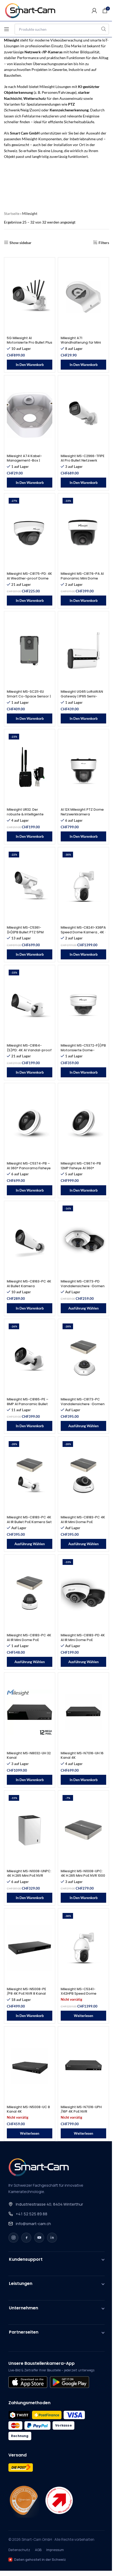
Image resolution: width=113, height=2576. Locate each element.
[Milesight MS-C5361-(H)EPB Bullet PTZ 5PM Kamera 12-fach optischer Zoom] (30, 887)
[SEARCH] (104, 29)
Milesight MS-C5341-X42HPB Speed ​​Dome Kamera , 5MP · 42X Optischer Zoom (79, 1996)
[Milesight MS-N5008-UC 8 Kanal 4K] (30, 2066)
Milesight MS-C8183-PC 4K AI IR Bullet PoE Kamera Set (29, 1520)
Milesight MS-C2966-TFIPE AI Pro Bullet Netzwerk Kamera (83, 461)
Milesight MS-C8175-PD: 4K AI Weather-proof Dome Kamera (29, 578)
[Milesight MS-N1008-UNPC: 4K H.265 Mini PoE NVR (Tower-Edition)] (30, 1830)
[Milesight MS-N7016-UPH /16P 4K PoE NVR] (83, 2066)
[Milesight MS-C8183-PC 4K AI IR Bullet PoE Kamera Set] (30, 1476)
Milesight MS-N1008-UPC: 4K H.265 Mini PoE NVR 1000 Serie (83, 1876)
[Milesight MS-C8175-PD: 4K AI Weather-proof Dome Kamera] (30, 533)
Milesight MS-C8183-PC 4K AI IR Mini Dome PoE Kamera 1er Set (83, 1522)
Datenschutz (19, 2550)
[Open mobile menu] (7, 29)
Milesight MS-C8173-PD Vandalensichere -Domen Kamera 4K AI (83, 1286)
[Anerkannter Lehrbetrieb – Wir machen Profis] (59, 2500)
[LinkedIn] (52, 2238)
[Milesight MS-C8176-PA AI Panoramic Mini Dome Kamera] (83, 533)
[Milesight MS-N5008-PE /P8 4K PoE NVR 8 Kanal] (30, 1948)
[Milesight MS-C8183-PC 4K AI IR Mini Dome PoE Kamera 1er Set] (83, 1476)
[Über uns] (24, 2500)
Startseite (12, 213)
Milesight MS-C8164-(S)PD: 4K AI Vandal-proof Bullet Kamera (29, 1050)
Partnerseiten (24, 2332)
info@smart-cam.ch (33, 2224)
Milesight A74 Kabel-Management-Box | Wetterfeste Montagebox (29, 461)
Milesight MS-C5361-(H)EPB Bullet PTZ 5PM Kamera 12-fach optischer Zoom (29, 934)
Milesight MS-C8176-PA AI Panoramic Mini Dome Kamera (82, 578)
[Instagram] (13, 2238)
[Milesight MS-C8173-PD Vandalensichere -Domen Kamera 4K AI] (83, 1240)
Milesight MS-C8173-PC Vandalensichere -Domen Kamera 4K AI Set (83, 1404)
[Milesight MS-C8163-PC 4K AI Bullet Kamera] (30, 1240)
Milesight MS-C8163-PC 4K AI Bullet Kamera (29, 1284)
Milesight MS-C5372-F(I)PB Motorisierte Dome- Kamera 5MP (83, 1050)
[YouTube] (39, 2238)
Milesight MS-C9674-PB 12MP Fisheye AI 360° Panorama (81, 1168)
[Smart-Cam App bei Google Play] (69, 2382)
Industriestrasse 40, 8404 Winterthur (49, 2204)
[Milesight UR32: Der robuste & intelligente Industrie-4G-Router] (30, 769)
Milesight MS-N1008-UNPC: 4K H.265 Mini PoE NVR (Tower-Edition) (29, 1876)
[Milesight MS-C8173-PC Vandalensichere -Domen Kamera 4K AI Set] (83, 1358)
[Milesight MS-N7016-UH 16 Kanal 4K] (83, 1712)
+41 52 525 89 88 (32, 2214)
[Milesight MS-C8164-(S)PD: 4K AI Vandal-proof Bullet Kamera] (30, 1005)
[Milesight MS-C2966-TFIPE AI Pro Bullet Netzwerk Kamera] (83, 415)
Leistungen (21, 2283)
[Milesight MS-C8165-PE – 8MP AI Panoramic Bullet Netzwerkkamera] (30, 1358)
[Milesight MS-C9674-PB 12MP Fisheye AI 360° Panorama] (83, 1123)
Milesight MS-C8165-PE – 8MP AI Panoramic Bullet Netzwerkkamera (28, 1404)
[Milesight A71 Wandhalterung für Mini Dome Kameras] (83, 297)
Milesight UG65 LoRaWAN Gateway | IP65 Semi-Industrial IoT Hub (82, 696)
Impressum (55, 2550)
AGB (38, 2550)
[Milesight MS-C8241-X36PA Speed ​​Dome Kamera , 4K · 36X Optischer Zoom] (83, 887)
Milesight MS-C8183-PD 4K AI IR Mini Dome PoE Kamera (83, 1640)
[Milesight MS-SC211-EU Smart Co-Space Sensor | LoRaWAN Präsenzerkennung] (30, 651)
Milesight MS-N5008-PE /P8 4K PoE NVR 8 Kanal (26, 1991)
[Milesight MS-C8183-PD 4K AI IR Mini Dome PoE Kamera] (83, 1594)
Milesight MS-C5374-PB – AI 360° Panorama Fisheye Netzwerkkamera (29, 1168)
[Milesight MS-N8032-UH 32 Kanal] (30, 1712)
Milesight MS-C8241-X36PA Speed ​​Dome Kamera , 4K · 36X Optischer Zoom (83, 932)
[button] (30, 365)
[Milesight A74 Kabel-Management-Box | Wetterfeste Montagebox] (30, 415)
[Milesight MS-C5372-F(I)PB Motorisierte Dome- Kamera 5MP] (83, 1005)
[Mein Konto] (94, 11)
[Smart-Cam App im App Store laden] (28, 2382)
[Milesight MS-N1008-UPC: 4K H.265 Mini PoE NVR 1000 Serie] (83, 1830)
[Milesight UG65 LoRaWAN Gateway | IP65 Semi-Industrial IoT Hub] (83, 651)
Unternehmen (24, 2308)
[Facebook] (26, 2238)
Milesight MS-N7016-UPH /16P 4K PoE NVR (81, 2109)
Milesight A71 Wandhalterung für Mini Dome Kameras (81, 343)
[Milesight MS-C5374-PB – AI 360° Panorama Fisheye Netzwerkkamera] (30, 1123)
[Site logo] (33, 10)
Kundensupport (26, 2259)
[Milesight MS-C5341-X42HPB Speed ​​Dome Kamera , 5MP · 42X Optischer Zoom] (83, 1948)
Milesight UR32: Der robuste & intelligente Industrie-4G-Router (25, 814)
